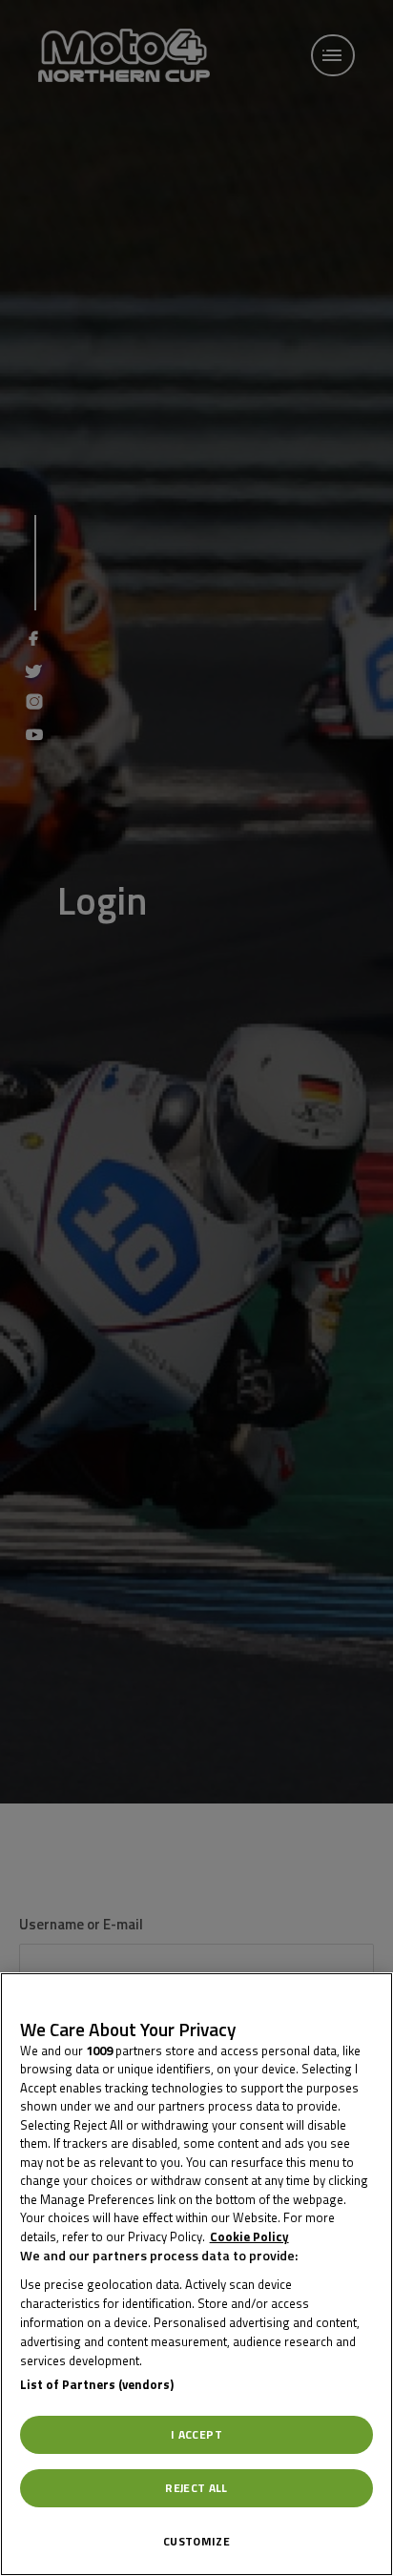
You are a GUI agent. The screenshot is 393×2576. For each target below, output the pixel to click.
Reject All (196, 2488)
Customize (196, 2541)
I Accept (196, 2434)
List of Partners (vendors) (97, 2384)
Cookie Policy (249, 2236)
